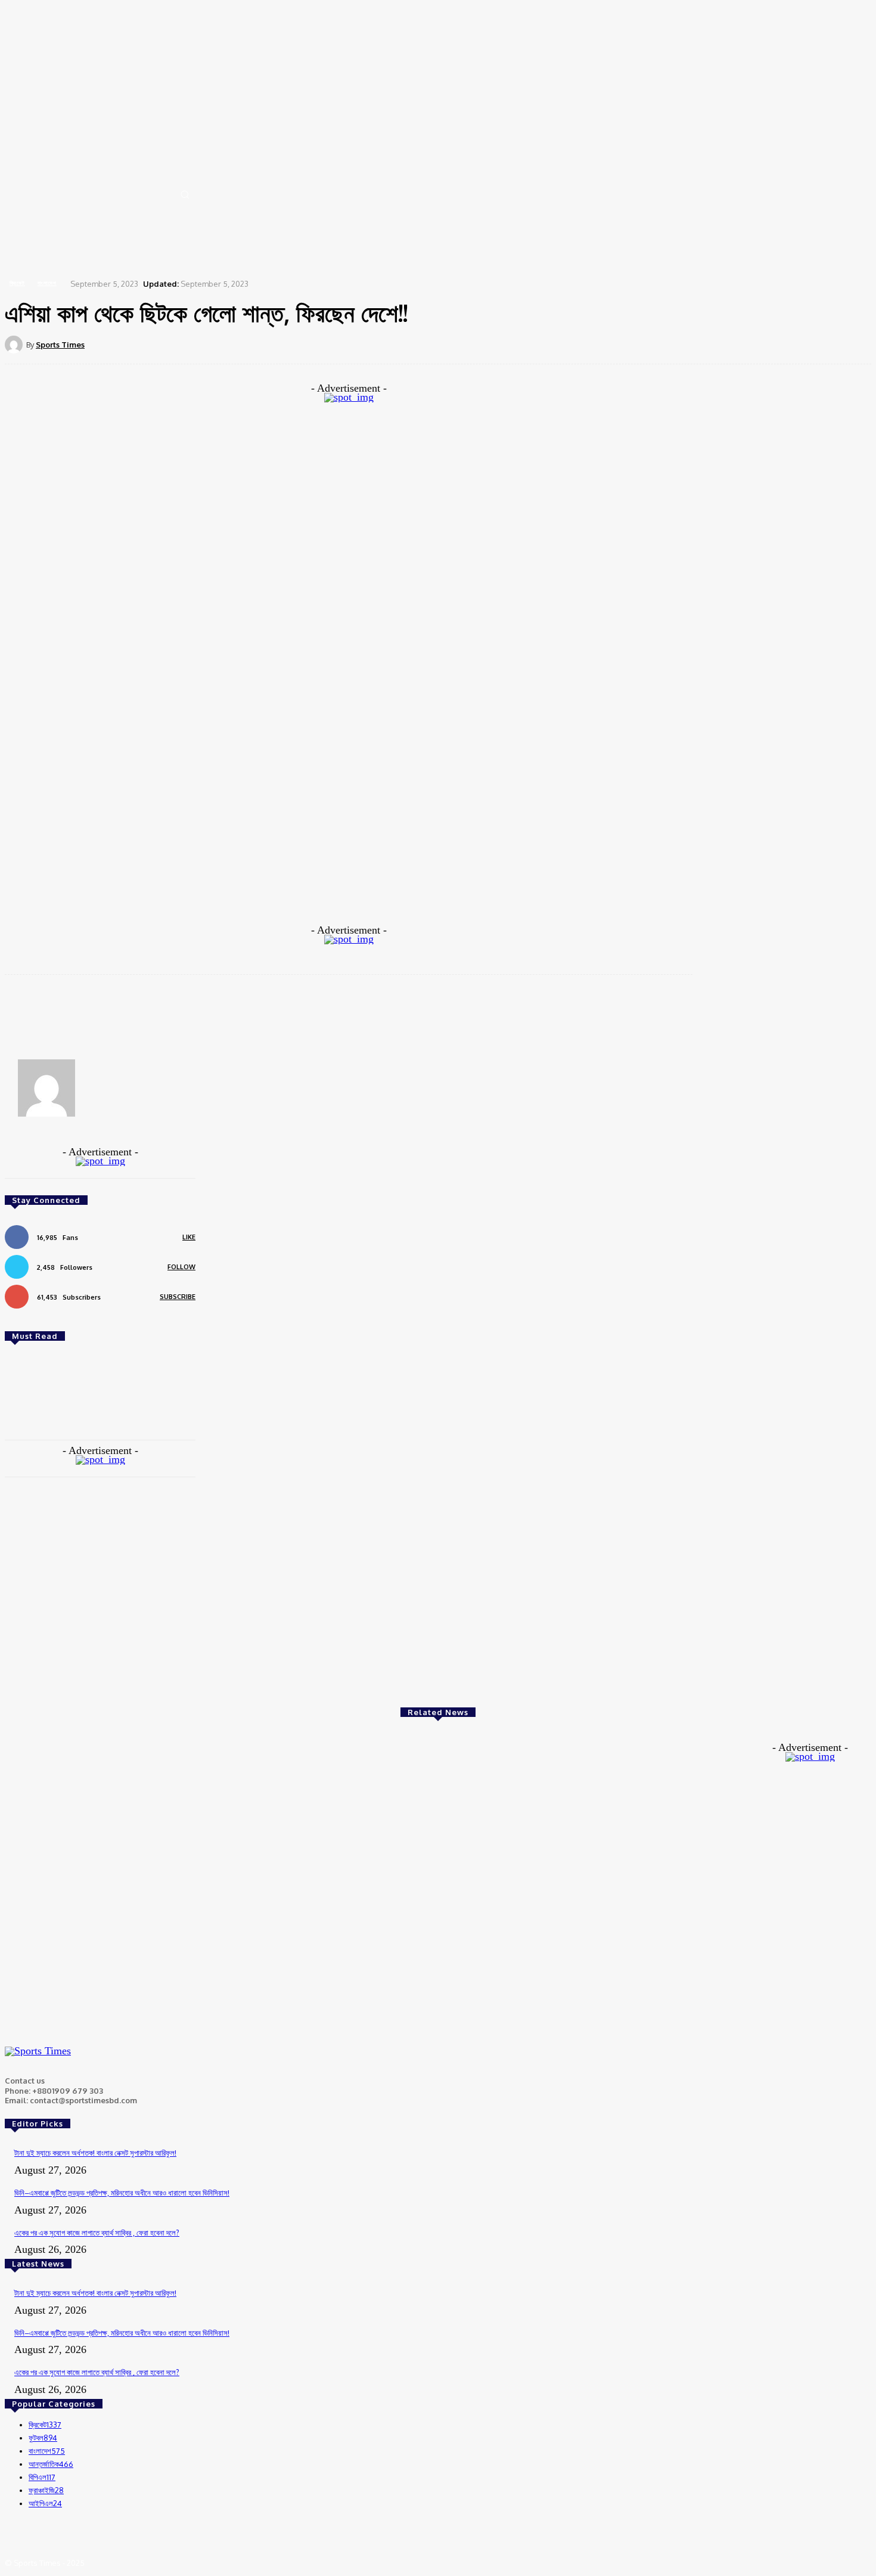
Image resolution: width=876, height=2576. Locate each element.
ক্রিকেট (17, 283)
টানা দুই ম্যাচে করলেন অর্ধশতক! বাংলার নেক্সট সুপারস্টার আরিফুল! (95, 2153)
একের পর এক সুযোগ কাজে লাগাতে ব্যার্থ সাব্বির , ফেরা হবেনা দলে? (97, 2233)
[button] (185, 194)
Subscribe (178, 1297)
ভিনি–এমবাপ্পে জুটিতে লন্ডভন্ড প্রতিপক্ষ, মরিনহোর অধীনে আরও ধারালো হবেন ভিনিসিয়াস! (122, 2193)
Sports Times (60, 345)
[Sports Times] (15, 345)
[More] (459, 344)
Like (189, 1237)
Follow (181, 1267)
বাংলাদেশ (47, 283)
